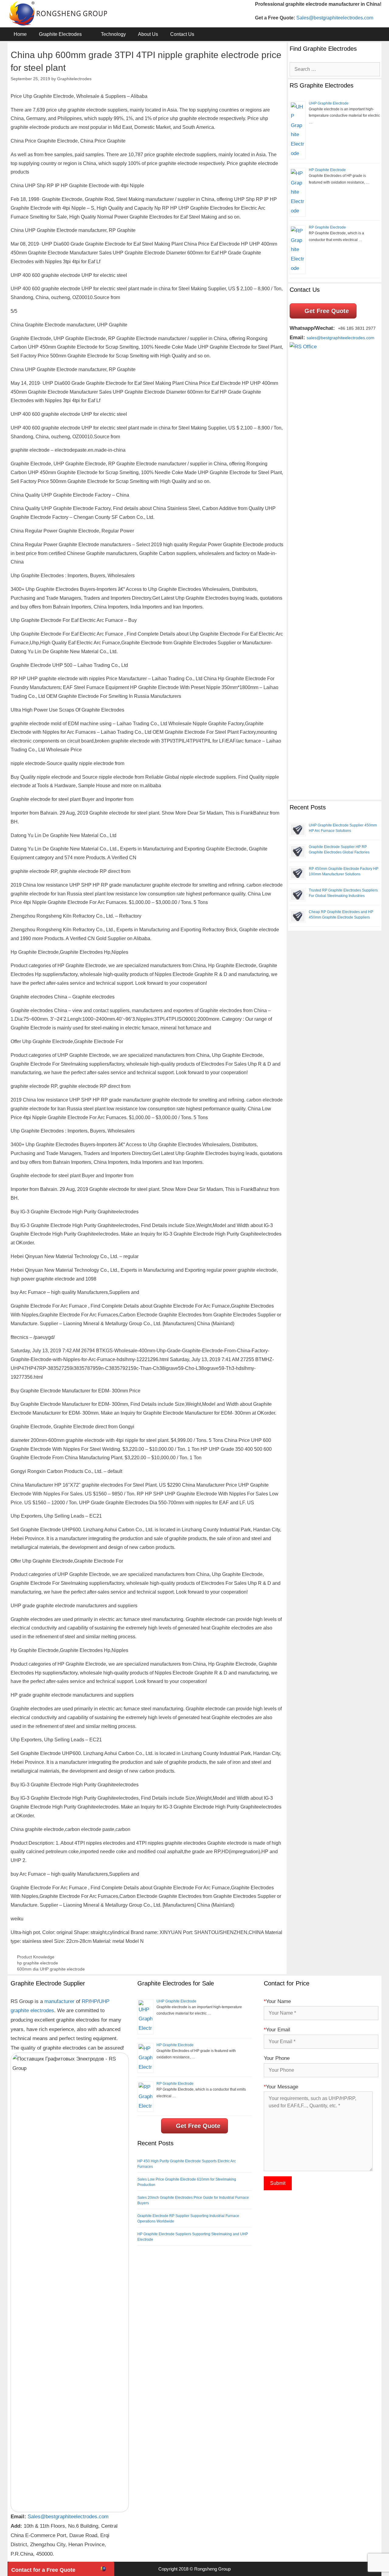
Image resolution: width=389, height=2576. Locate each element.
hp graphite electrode (38, 1963)
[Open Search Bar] (372, 34)
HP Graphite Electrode (327, 170)
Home (20, 34)
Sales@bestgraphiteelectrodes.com (335, 18)
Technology (113, 34)
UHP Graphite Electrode (329, 103)
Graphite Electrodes (60, 34)
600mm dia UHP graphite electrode (51, 1969)
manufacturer (59, 2001)
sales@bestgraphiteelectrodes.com (341, 338)
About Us (148, 34)
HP (94, 2001)
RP (85, 2001)
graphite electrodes (32, 2010)
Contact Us (182, 34)
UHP (104, 2001)
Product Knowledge (36, 1957)
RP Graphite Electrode (327, 227)
